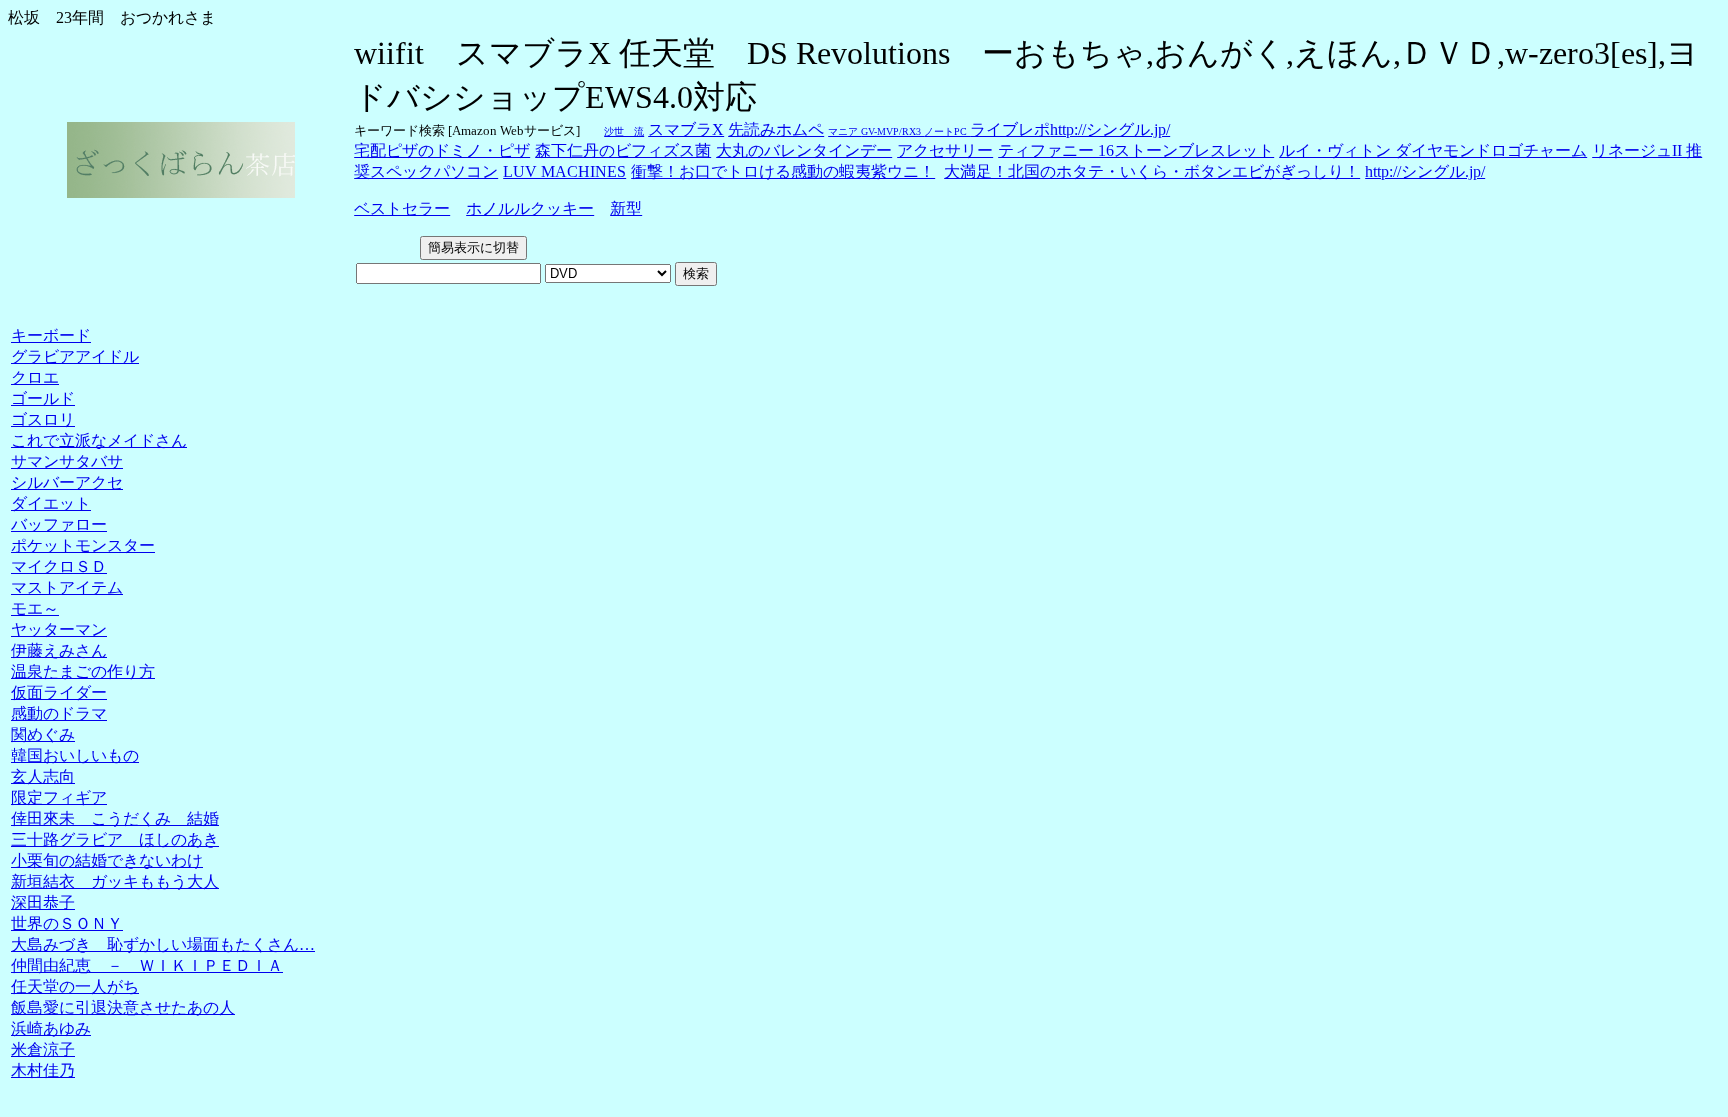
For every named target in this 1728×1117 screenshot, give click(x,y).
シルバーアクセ (67, 482)
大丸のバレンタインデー (804, 150)
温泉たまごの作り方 (83, 671)
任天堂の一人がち (75, 986)
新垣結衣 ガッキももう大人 (115, 881)
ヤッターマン (59, 629)
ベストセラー (402, 208)
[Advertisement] (65, 307)
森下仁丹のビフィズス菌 (623, 150)
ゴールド (43, 398)
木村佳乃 (43, 1070)
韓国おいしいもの (75, 755)
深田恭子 (43, 902)
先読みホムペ (776, 129)
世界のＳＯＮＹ (67, 923)
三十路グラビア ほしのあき (115, 839)
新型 (626, 208)
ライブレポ (1010, 129)
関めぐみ (43, 734)
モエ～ (35, 608)
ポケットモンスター (83, 545)
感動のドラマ (59, 713)
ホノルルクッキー (530, 208)
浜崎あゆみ (51, 1028)
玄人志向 (43, 776)
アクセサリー (945, 150)
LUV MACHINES (564, 171)
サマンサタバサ (67, 461)
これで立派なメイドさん (99, 440)
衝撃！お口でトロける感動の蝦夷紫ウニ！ (783, 171)
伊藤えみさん (59, 650)
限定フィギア (59, 797)
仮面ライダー (59, 692)
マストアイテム (67, 587)
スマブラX (686, 129)
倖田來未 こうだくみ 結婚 (115, 818)
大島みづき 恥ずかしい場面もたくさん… (163, 944)
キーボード (51, 335)
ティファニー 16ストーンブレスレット (1136, 150)
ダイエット (51, 503)
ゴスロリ (43, 419)
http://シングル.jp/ (1110, 129)
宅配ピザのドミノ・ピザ (442, 150)
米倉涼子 (43, 1049)
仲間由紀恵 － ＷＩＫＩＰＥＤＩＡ (147, 965)
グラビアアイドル (75, 356)
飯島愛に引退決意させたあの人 (123, 1007)
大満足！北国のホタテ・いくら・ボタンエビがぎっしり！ (1152, 171)
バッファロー (59, 524)
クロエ (35, 377)
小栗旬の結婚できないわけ (107, 860)
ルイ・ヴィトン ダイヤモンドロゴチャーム (1433, 150)
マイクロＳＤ (59, 566)
